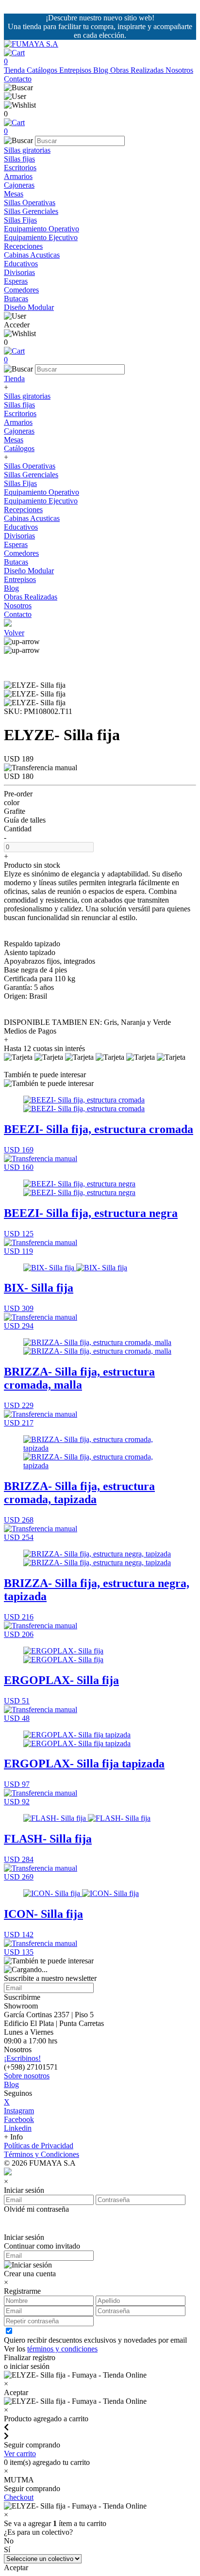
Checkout (19, 2497)
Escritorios (20, 168)
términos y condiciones (62, 2349)
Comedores (21, 290)
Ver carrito (20, 2454)
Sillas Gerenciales (31, 211)
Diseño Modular (29, 307)
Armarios (18, 176)
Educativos (21, 264)
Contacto (18, 79)
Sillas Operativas (30, 203)
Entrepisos (76, 70)
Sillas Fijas (20, 220)
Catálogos (43, 70)
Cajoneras (19, 185)
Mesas (14, 194)
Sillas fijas (19, 159)
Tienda (15, 70)
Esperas (16, 281)
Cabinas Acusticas (32, 255)
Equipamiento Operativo (42, 229)
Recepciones (23, 246)
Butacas (16, 299)
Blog (102, 70)
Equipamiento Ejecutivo (41, 237)
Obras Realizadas (138, 70)
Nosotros (179, 70)
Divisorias (19, 272)
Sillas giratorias (27, 150)
